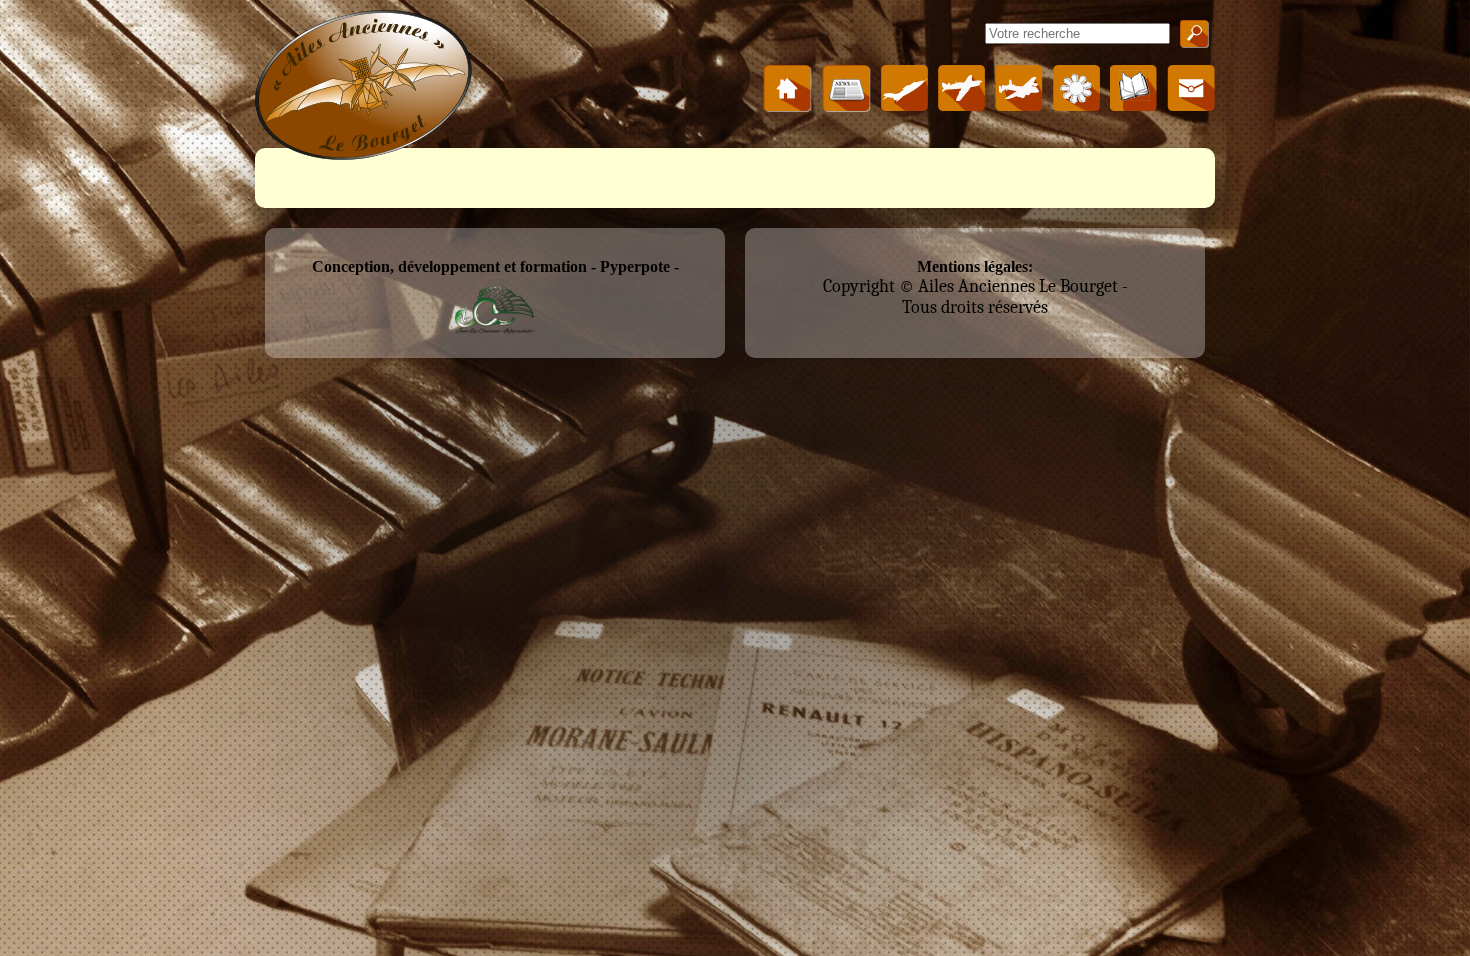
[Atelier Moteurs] (1076, 105)
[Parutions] (1133, 105)
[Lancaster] (1019, 105)
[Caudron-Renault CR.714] (961, 105)
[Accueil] (787, 106)
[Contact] (1191, 105)
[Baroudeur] (904, 105)
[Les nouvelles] (846, 106)
